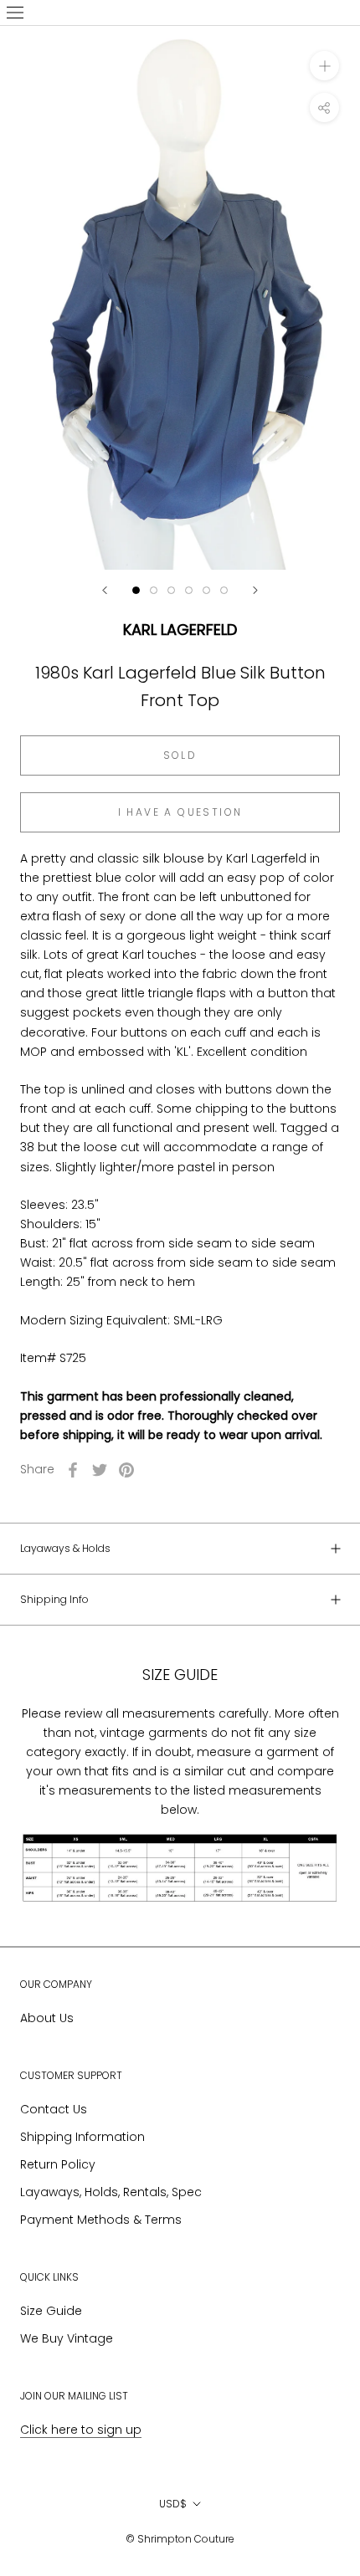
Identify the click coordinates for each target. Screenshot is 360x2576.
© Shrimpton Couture (180, 2539)
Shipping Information (82, 2137)
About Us (47, 2018)
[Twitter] (100, 1470)
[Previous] (105, 590)
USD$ (173, 2504)
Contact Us (54, 2109)
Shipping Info (54, 1599)
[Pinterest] (126, 1470)
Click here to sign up (81, 2430)
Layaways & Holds (65, 1548)
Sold (180, 755)
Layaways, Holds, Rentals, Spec (111, 2192)
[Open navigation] (15, 13)
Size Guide (51, 2311)
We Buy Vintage (67, 2338)
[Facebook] (73, 1470)
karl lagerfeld (180, 630)
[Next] (255, 590)
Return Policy (58, 2164)
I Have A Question (180, 812)
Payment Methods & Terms (101, 2220)
